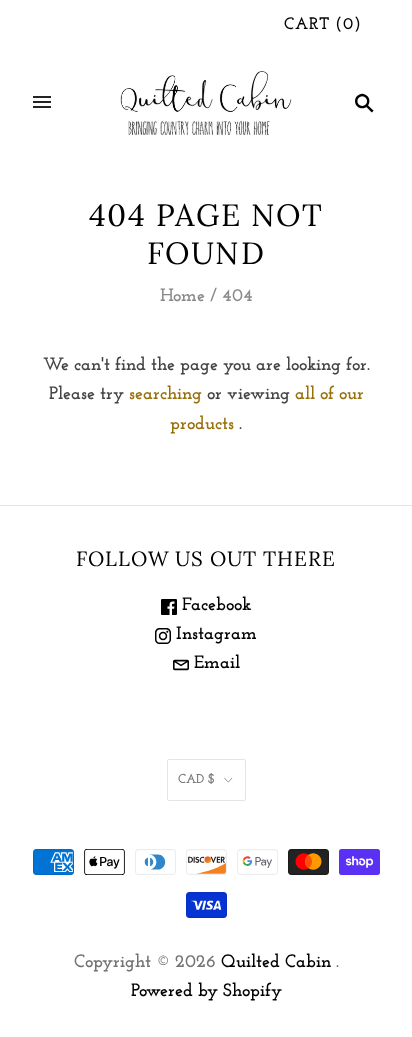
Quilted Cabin (276, 963)
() (323, 24)
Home (182, 297)
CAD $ (196, 779)
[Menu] (42, 102)
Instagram (214, 635)
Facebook (214, 606)
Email (214, 664)
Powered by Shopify (206, 992)
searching (165, 395)
